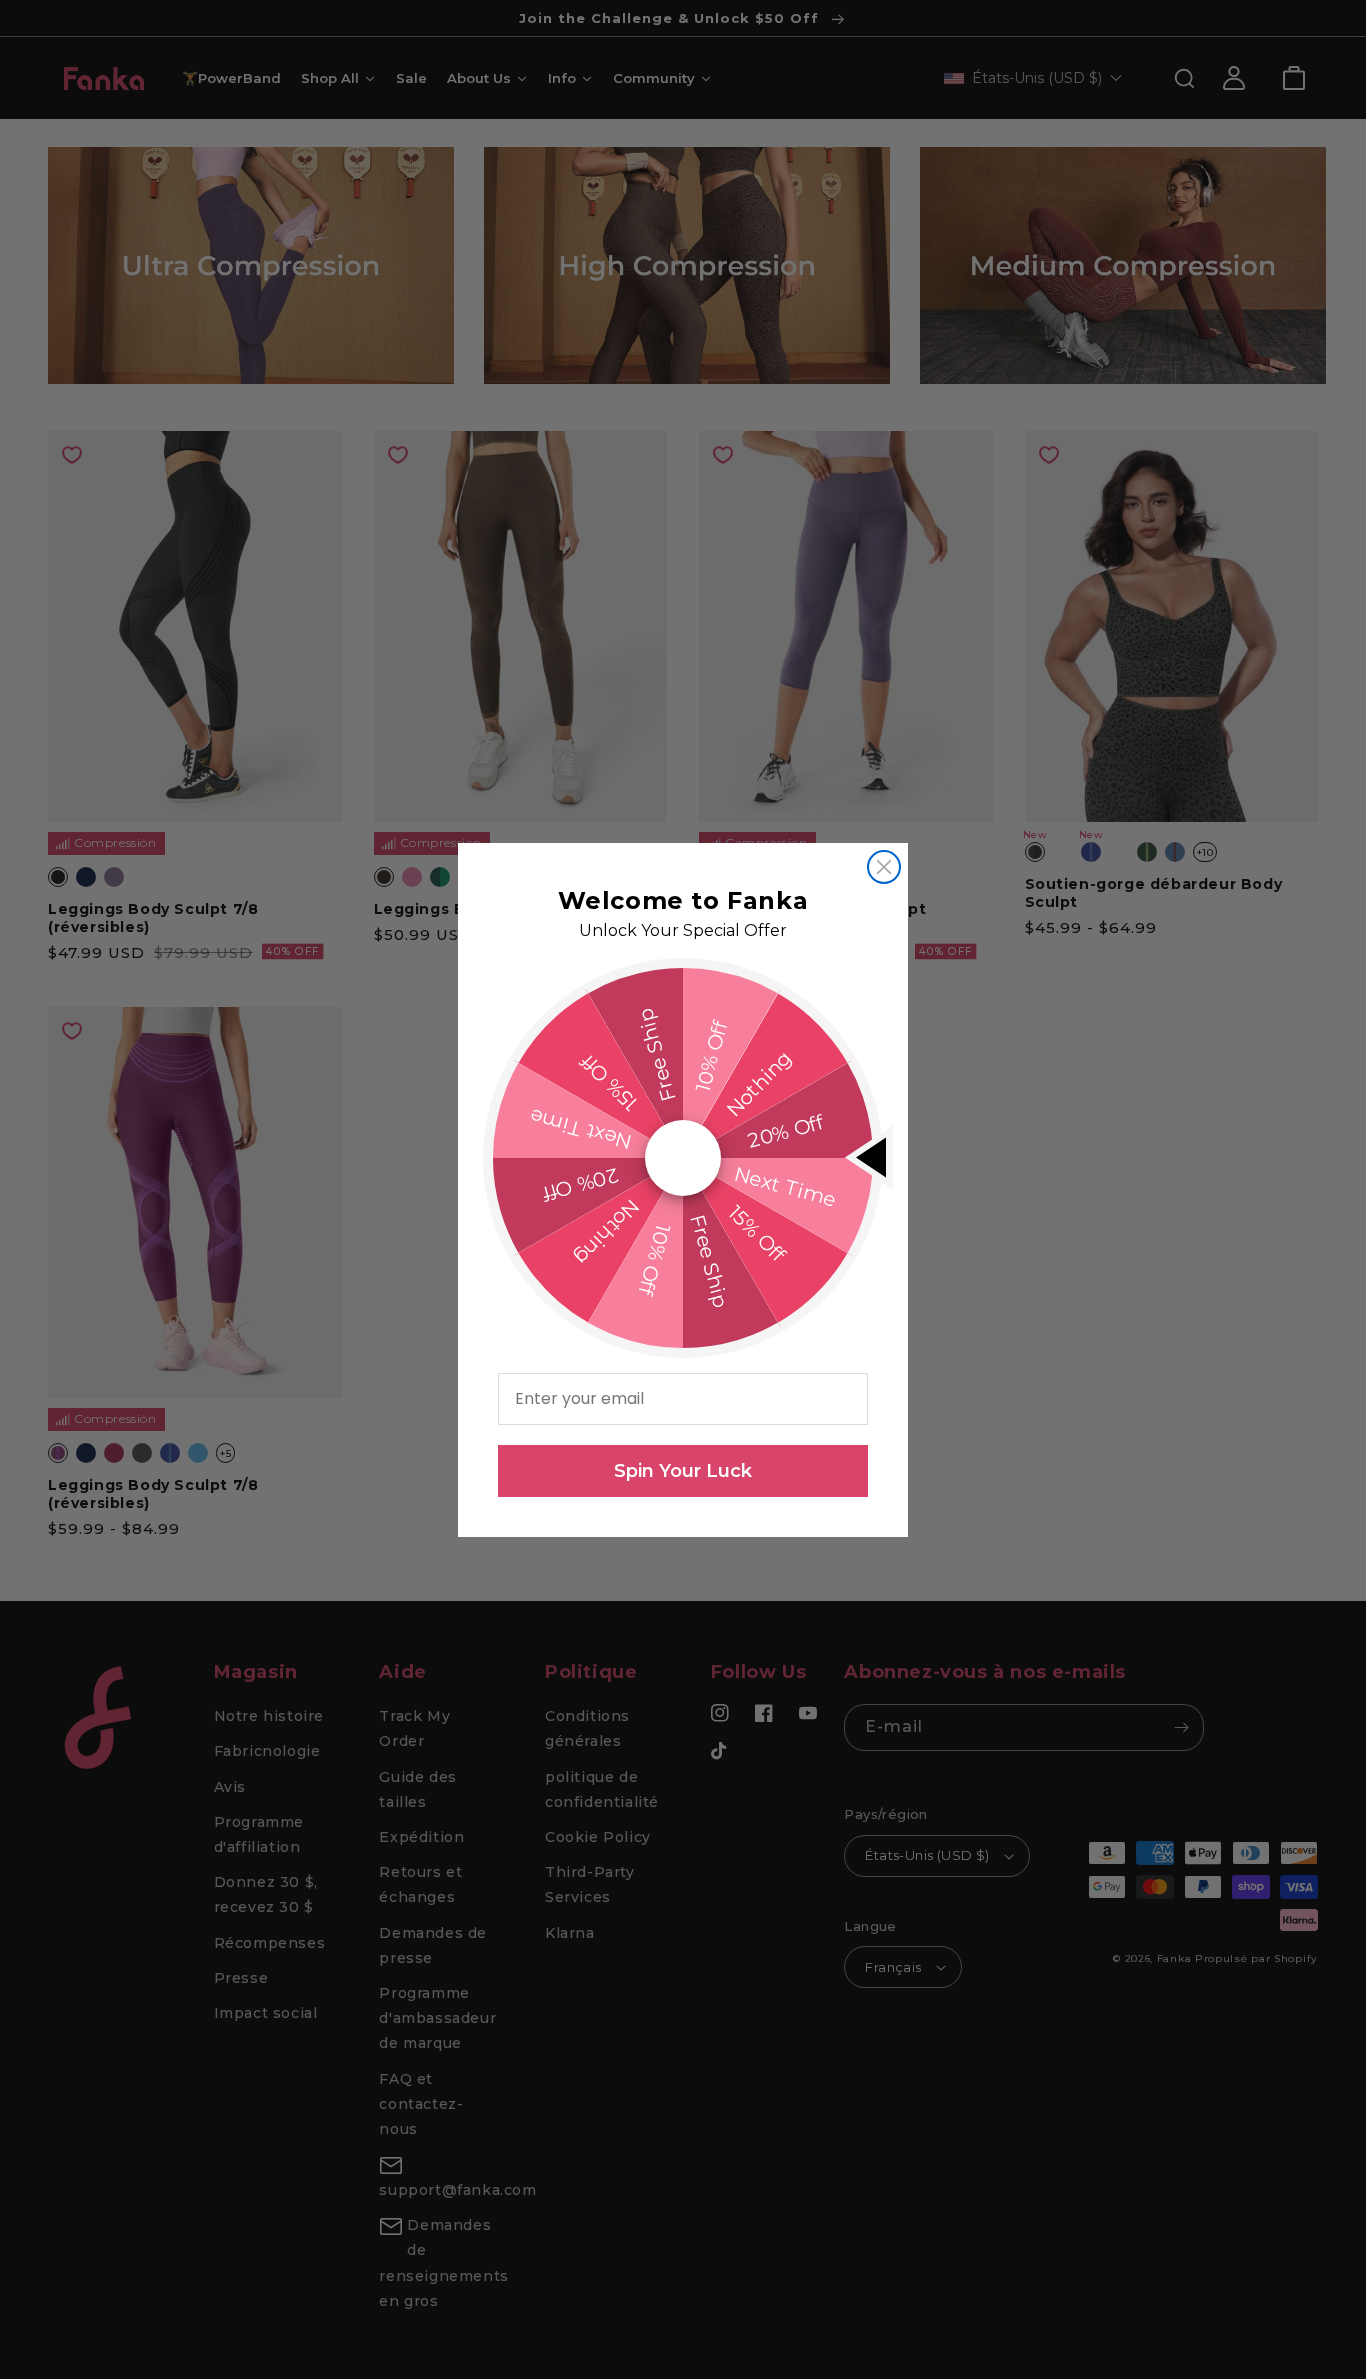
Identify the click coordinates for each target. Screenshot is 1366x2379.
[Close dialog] (884, 867)
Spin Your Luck (683, 1471)
